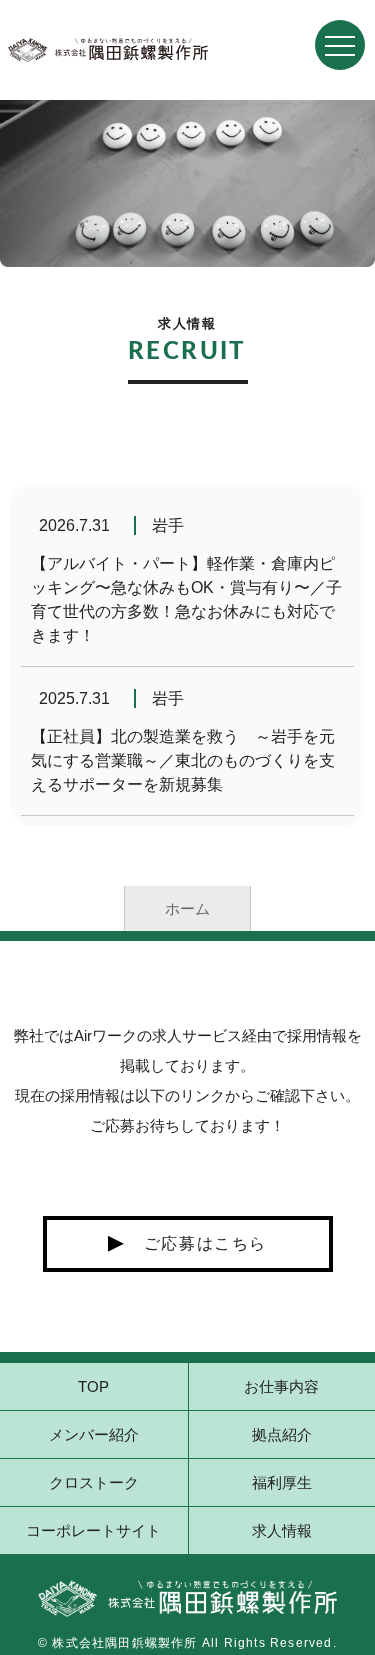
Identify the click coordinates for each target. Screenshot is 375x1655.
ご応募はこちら (205, 1243)
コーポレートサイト (93, 1530)
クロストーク (94, 1482)
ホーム (187, 908)
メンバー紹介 (94, 1434)
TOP (93, 1386)
